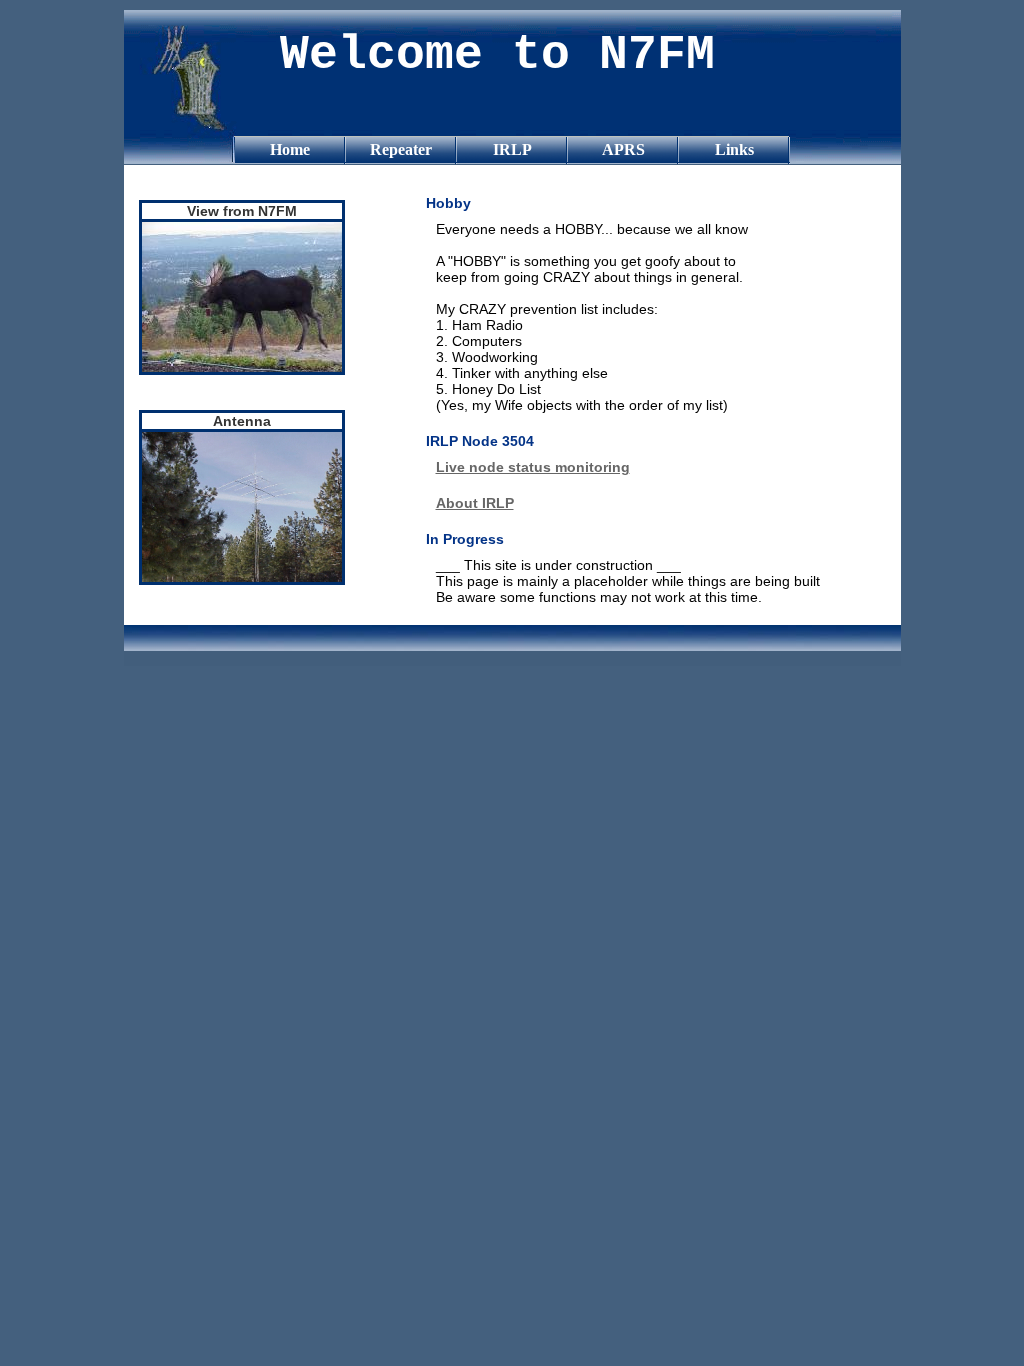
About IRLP (475, 503)
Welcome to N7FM (497, 55)
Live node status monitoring (533, 467)
